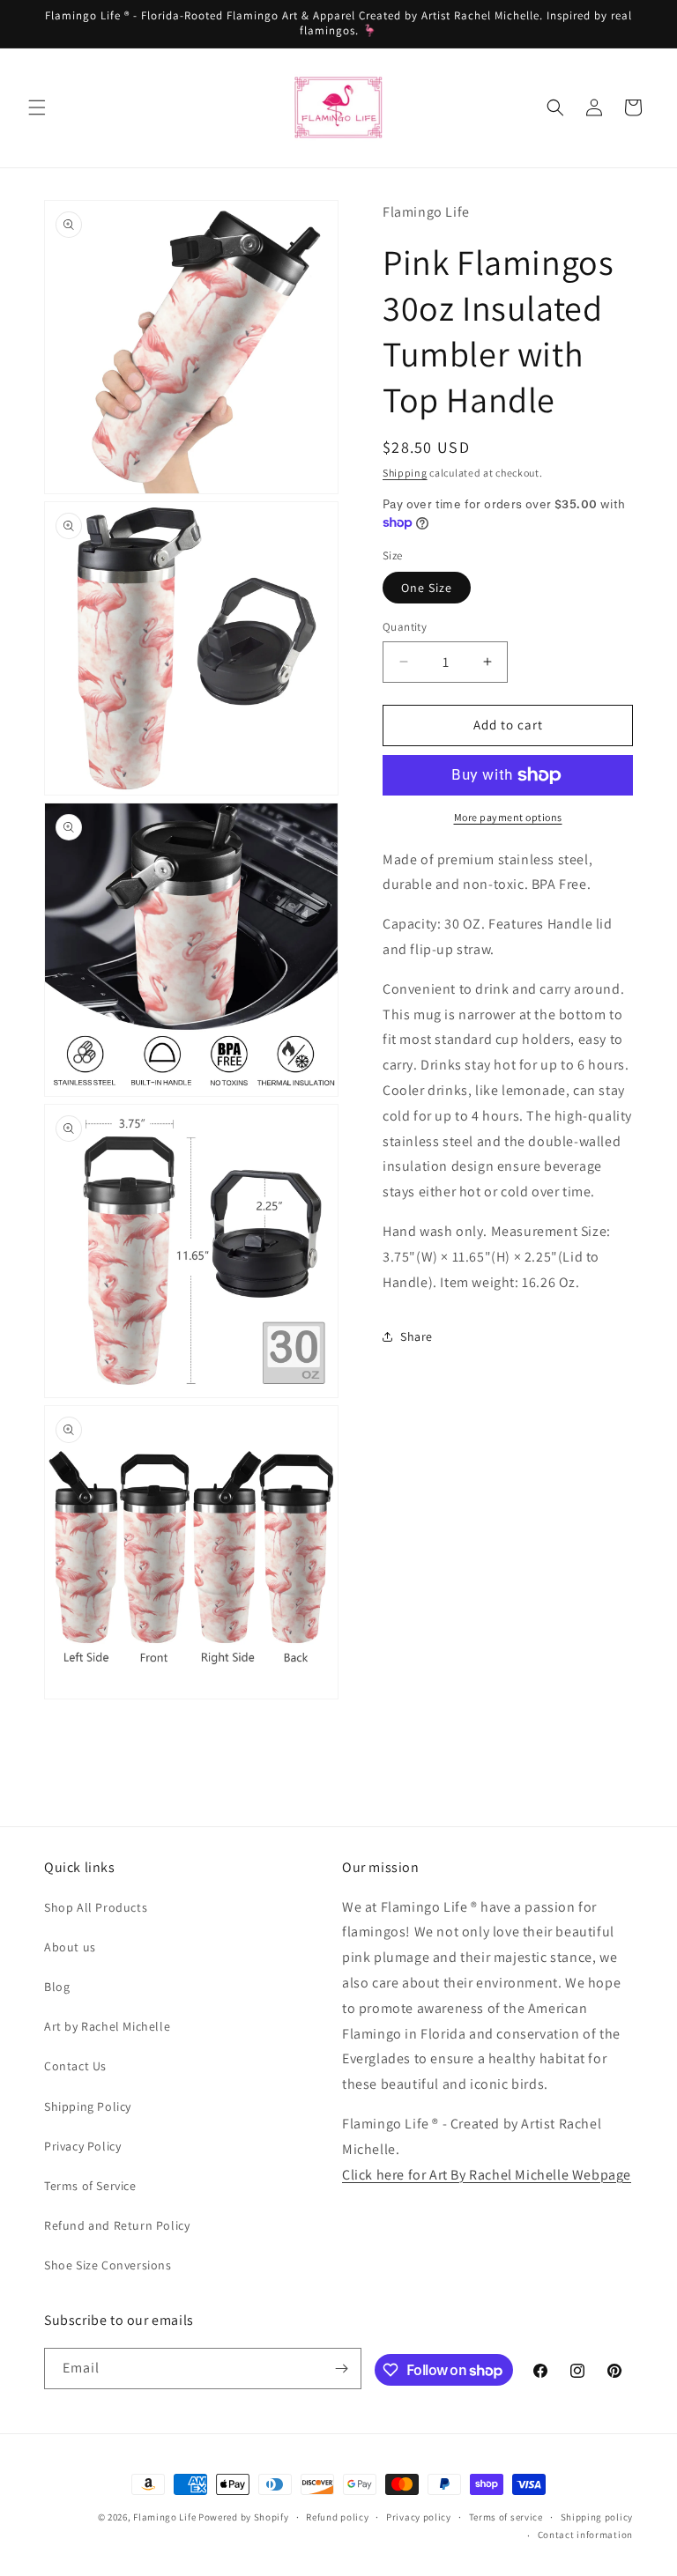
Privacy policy (419, 2517)
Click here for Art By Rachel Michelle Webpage (487, 2175)
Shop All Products (96, 1907)
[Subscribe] (341, 2369)
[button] (37, 107)
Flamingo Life (164, 2517)
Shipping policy (597, 2517)
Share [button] (417, 1336)
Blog (57, 1987)
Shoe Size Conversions (108, 2265)
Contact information (585, 2535)
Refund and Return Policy (117, 2225)
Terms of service (506, 2517)
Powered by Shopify (244, 2517)
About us (70, 1947)
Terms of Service (90, 2186)
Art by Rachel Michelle (107, 2026)
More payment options (508, 817)
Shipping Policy (88, 2106)
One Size (427, 588)
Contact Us (75, 2066)
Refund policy (337, 2517)
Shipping (405, 473)
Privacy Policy (82, 2146)
